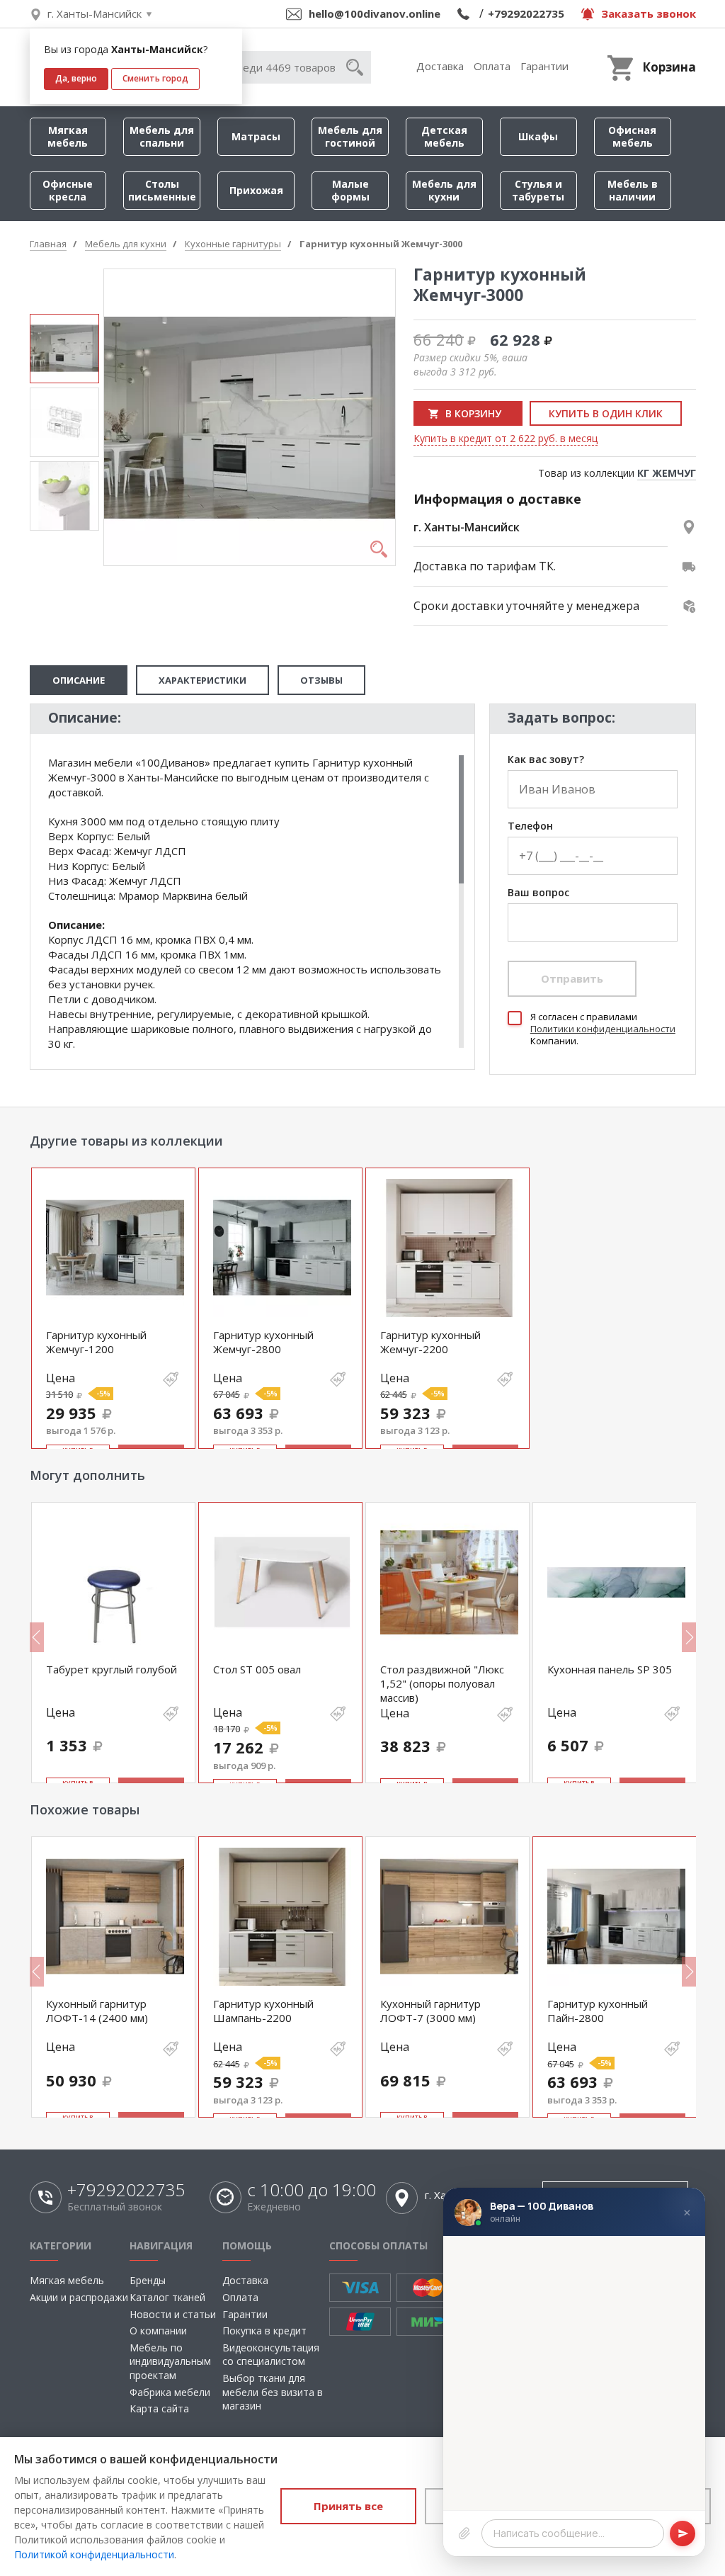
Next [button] (689, 1637)
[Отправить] (683, 2533)
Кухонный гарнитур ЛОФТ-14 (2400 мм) (97, 2011)
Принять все (348, 2506)
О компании (158, 2331)
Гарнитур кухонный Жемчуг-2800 (263, 1342)
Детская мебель (444, 136)
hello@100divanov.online (375, 13)
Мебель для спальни (162, 136)
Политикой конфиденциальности (94, 2554)
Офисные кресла (68, 190)
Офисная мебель (632, 136)
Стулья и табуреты (538, 190)
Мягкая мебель (68, 136)
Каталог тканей (167, 2297)
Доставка (440, 66)
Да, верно (76, 78)
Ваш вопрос (538, 893)
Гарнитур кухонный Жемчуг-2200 (430, 1342)
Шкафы (538, 136)
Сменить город (155, 78)
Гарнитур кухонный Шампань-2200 (263, 2011)
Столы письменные (162, 190)
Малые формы (350, 190)
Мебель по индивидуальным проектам (170, 2361)
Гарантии (544, 66)
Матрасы (256, 136)
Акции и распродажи (79, 2297)
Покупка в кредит (264, 2331)
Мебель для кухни (444, 190)
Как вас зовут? (546, 760)
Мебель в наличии (633, 190)
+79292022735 (526, 13)
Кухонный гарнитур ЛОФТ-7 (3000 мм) (430, 2011)
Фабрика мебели (170, 2392)
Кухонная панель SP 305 (610, 1669)
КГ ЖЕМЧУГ (667, 473)
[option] (64, 349)
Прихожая (256, 190)
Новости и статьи (173, 2314)
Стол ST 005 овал (257, 1669)
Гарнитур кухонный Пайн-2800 (598, 2011)
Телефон (530, 826)
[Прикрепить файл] (464, 2533)
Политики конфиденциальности (603, 1029)
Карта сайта (159, 2408)
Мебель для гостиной (350, 136)
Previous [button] (37, 1637)
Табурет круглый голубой (112, 1669)
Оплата (492, 66)
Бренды (148, 2280)
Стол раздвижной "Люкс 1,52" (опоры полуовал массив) (442, 1684)
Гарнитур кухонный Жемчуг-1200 (96, 1342)
